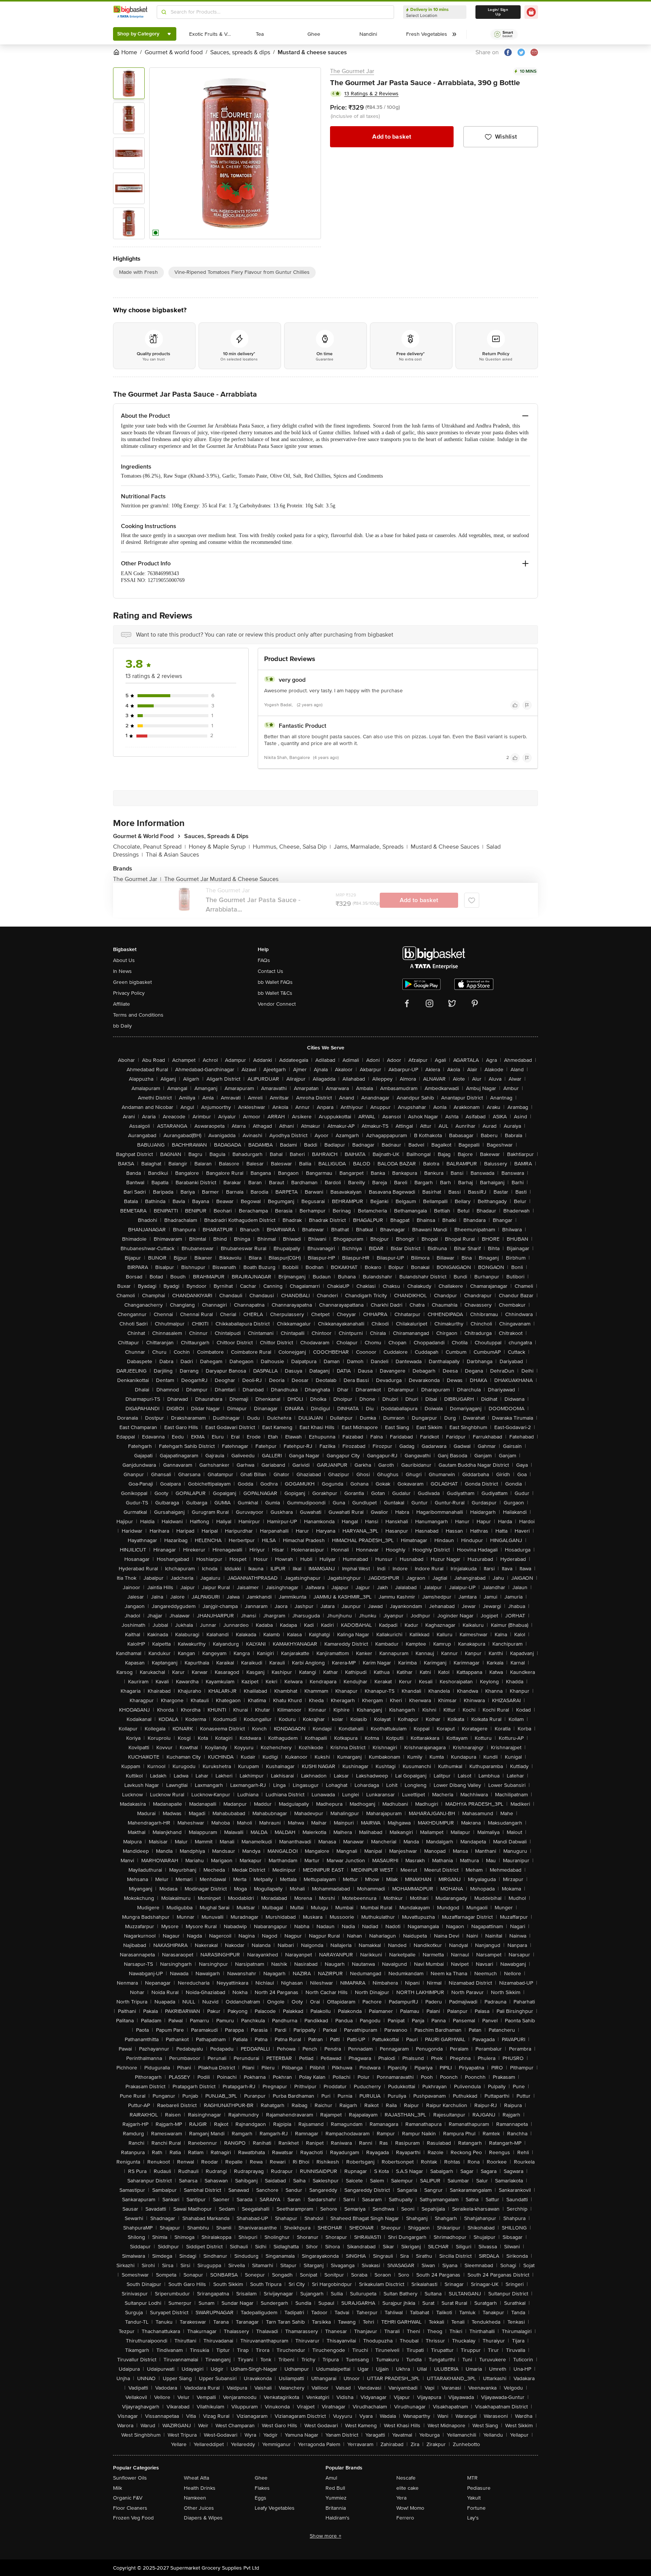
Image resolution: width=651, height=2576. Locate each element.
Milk (118, 2488)
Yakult (474, 2498)
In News (122, 971)
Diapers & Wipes (203, 2518)
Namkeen (195, 2498)
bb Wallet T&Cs (275, 993)
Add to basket (392, 137)
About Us (124, 960)
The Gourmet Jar (352, 71)
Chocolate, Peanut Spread (149, 847)
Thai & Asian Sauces (172, 855)
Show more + (325, 2536)
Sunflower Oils (130, 2478)
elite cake (407, 2488)
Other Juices (199, 2508)
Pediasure (479, 2488)
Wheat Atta (196, 2478)
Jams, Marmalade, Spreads (371, 847)
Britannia (336, 2508)
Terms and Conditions (138, 1015)
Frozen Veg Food (133, 2518)
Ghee (261, 2478)
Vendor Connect (277, 1004)
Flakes (262, 2488)
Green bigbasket (132, 982)
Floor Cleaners (130, 2508)
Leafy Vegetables (275, 2508)
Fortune (476, 2508)
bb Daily (122, 1026)
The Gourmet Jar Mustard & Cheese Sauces (221, 879)
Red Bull (335, 2488)
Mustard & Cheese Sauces (447, 847)
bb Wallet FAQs (275, 982)
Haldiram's (338, 2518)
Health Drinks (200, 2488)
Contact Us (270, 971)
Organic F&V (128, 2498)
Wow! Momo (410, 2508)
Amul (331, 2478)
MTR (472, 2478)
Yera (401, 2498)
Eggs (261, 2498)
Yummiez (336, 2498)
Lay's (473, 2518)
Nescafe (406, 2478)
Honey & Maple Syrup (219, 847)
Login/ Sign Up (498, 12)
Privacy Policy (129, 993)
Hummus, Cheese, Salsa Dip (292, 847)
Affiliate (121, 1004)
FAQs (264, 960)
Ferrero (405, 2518)
